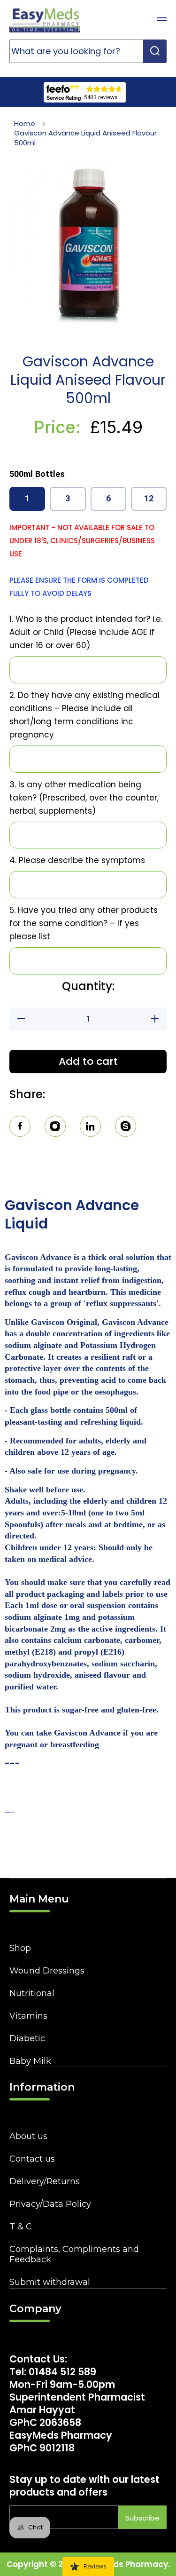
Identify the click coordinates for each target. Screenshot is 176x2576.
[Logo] (45, 19)
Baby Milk (30, 2061)
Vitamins (28, 2016)
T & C (21, 2227)
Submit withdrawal (50, 2282)
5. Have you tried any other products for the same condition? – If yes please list (84, 923)
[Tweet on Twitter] (90, 1128)
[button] (138, 19)
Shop (20, 1948)
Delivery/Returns (45, 2181)
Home (25, 124)
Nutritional (32, 1993)
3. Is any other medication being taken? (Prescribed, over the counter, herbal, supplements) (84, 798)
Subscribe (142, 2518)
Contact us (32, 2159)
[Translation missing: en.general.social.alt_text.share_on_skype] (126, 1128)
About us (28, 2136)
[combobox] (88, 51)
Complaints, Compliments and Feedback (74, 2254)
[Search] (155, 51)
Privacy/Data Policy (50, 2204)
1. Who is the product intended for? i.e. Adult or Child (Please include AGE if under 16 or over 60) (86, 632)
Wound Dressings (47, 1971)
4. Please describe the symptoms (77, 860)
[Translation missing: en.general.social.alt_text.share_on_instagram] (55, 1128)
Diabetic (27, 2038)
